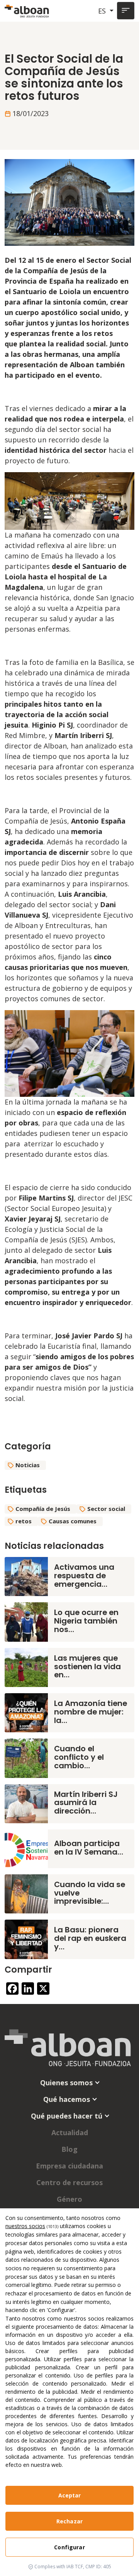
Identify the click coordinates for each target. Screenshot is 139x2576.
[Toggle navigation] (126, 11)
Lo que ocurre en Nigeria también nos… (86, 1621)
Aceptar (70, 2495)
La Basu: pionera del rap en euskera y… (90, 1938)
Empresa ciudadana (69, 2166)
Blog (69, 2149)
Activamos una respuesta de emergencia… (84, 1576)
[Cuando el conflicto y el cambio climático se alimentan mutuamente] (26, 1757)
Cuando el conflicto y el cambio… (79, 1757)
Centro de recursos (69, 2182)
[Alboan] (27, 11)
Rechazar (69, 2521)
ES (103, 11)
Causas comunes (73, 1521)
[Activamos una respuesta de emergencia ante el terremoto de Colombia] (26, 1576)
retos (24, 1521)
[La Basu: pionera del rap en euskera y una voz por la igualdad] (26, 1939)
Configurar (69, 2547)
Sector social (106, 1509)
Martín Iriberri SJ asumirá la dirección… (86, 1803)
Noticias (28, 1465)
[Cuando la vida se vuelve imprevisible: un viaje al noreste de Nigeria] (26, 1893)
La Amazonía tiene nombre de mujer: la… (91, 1712)
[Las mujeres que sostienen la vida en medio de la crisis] (26, 1667)
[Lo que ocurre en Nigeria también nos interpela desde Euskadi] (26, 1621)
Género (69, 2199)
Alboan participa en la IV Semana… (89, 1848)
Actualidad (70, 2132)
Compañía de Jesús (43, 1509)
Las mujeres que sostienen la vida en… (87, 1667)
